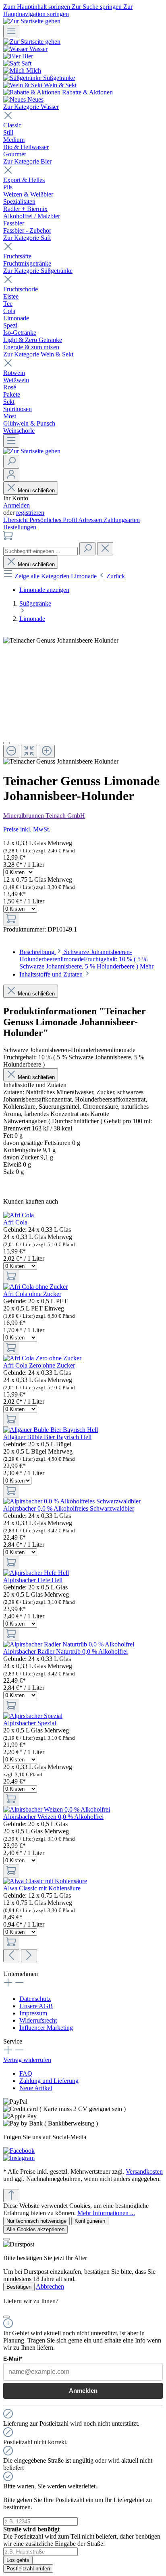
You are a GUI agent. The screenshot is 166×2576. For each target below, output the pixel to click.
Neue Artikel (36, 2088)
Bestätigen (19, 2287)
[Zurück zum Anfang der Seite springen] (11, 2196)
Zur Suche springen (98, 7)
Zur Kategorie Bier (27, 161)
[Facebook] (19, 2151)
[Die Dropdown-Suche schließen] (105, 549)
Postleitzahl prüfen (28, 2569)
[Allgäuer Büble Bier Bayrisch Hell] (51, 1430)
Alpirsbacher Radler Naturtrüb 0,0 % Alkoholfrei (65, 1651)
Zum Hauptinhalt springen (37, 7)
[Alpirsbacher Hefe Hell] (36, 1573)
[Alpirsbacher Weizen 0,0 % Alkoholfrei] (57, 1809)
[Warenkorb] (8, 538)
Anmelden (17, 505)
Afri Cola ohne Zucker (32, 1294)
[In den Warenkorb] (11, 919)
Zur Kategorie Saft (27, 238)
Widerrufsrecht (38, 2020)
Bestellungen (20, 527)
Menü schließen (36, 490)
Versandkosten (144, 2172)
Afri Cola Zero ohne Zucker (39, 1365)
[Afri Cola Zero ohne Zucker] (42, 1358)
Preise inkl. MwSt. (27, 829)
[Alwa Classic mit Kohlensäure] (45, 1881)
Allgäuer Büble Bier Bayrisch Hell (47, 1437)
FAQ (26, 2073)
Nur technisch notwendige (36, 2221)
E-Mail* (13, 2359)
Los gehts (18, 2560)
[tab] (86, 959)
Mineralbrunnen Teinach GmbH (44, 816)
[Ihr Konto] (11, 475)
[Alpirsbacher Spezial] (33, 1716)
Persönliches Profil (54, 520)
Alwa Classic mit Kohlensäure (42, 1888)
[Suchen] (11, 462)
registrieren (30, 513)
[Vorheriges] (11, 1956)
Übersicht (16, 520)
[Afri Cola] (19, 1215)
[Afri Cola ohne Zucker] (35, 1287)
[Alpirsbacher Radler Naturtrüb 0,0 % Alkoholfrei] (69, 1644)
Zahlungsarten (122, 520)
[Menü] (11, 32)
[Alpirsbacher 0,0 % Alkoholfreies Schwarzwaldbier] (72, 1501)
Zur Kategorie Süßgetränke (38, 271)
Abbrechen (50, 2286)
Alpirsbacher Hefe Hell (33, 1580)
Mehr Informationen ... (106, 2213)
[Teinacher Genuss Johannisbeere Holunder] (61, 641)
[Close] (6, 743)
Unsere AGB (36, 2006)
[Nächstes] (29, 1956)
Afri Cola (15, 1222)
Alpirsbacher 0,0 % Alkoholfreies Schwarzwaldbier (69, 1508)
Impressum (33, 2013)
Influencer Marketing (46, 2028)
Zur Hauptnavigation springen (68, 10)
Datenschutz (35, 1999)
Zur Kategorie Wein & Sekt (38, 354)
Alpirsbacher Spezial (30, 1723)
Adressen (91, 520)
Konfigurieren (90, 2221)
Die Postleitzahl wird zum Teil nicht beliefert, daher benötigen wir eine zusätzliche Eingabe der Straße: (82, 2536)
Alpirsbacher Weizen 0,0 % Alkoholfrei (53, 1817)
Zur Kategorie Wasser (31, 107)
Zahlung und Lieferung (49, 2081)
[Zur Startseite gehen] (32, 21)
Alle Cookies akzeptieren (35, 2229)
